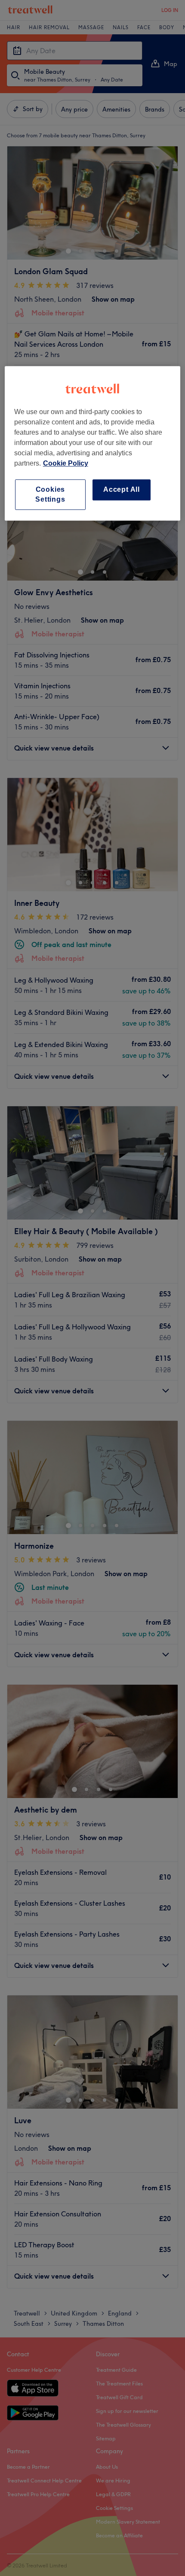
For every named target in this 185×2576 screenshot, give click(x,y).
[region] (93, 444)
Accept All (122, 490)
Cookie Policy (66, 464)
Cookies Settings (50, 495)
